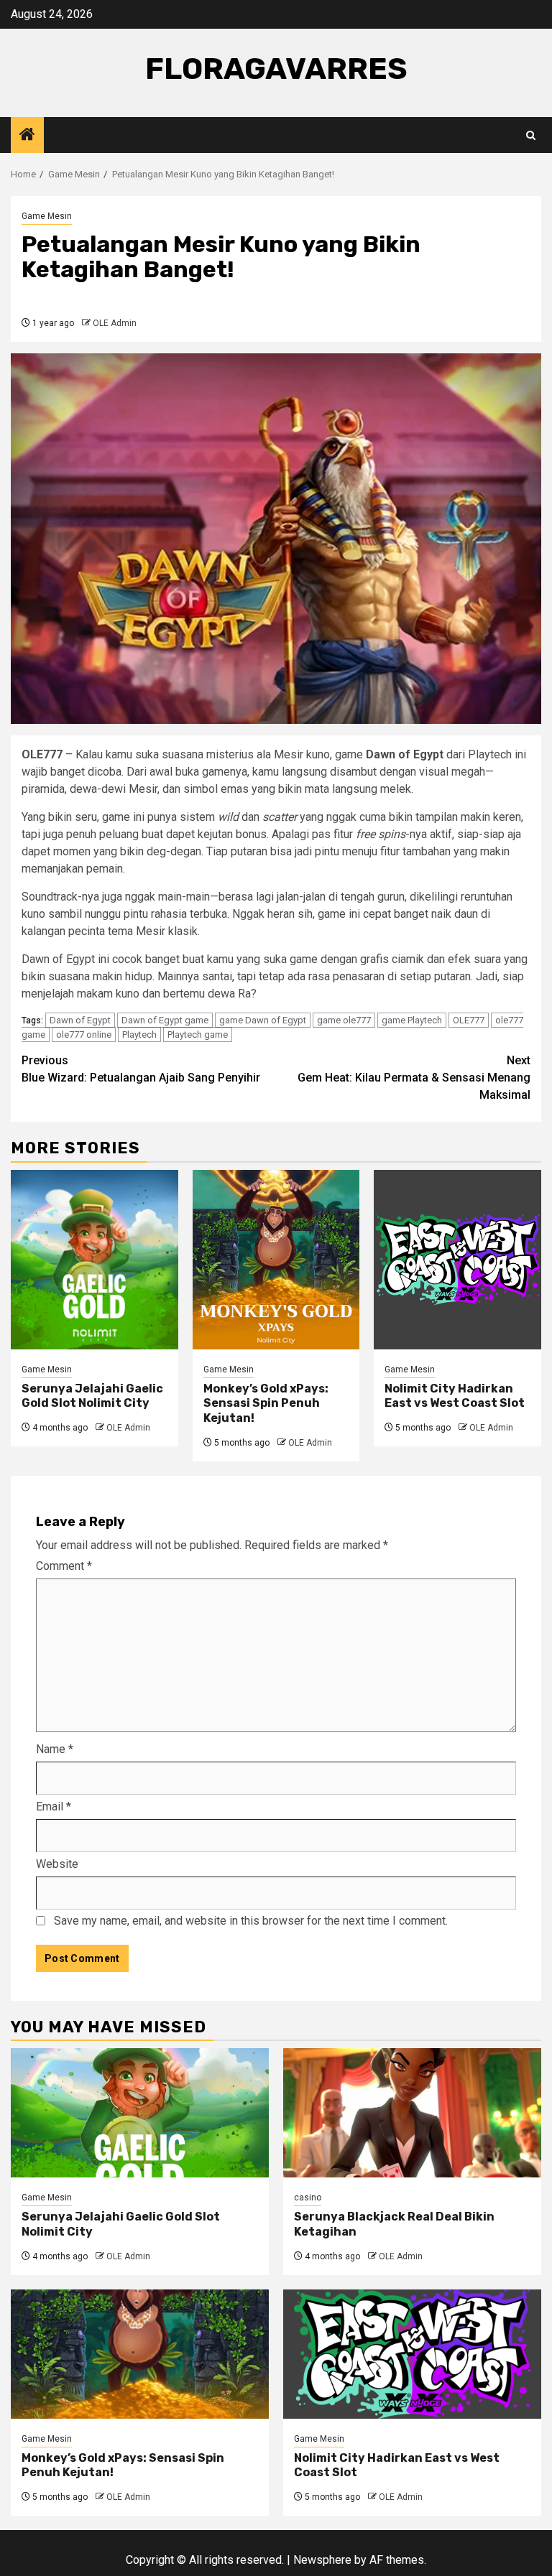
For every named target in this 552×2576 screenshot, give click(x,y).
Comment (64, 1566)
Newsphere (322, 2560)
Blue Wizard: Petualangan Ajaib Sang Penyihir (141, 1069)
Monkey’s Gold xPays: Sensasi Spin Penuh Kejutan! (266, 1404)
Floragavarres (276, 69)
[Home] (27, 136)
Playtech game (198, 1034)
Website (57, 1864)
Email (54, 1807)
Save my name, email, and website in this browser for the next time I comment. (251, 1921)
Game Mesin (47, 216)
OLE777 (469, 1020)
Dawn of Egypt (80, 1020)
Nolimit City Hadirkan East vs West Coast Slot (455, 1396)
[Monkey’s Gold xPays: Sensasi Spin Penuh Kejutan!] (276, 1260)
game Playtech (412, 1020)
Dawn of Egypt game (165, 1020)
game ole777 (344, 1020)
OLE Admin (115, 323)
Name (55, 1749)
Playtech (139, 1034)
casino (308, 2198)
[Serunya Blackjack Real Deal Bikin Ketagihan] (412, 2113)
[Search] (531, 135)
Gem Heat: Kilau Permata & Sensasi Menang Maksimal (414, 1078)
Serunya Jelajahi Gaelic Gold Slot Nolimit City (92, 1396)
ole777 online (84, 1034)
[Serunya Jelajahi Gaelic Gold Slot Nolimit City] (95, 1260)
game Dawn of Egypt (263, 1020)
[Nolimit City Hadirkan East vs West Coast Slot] (457, 1260)
